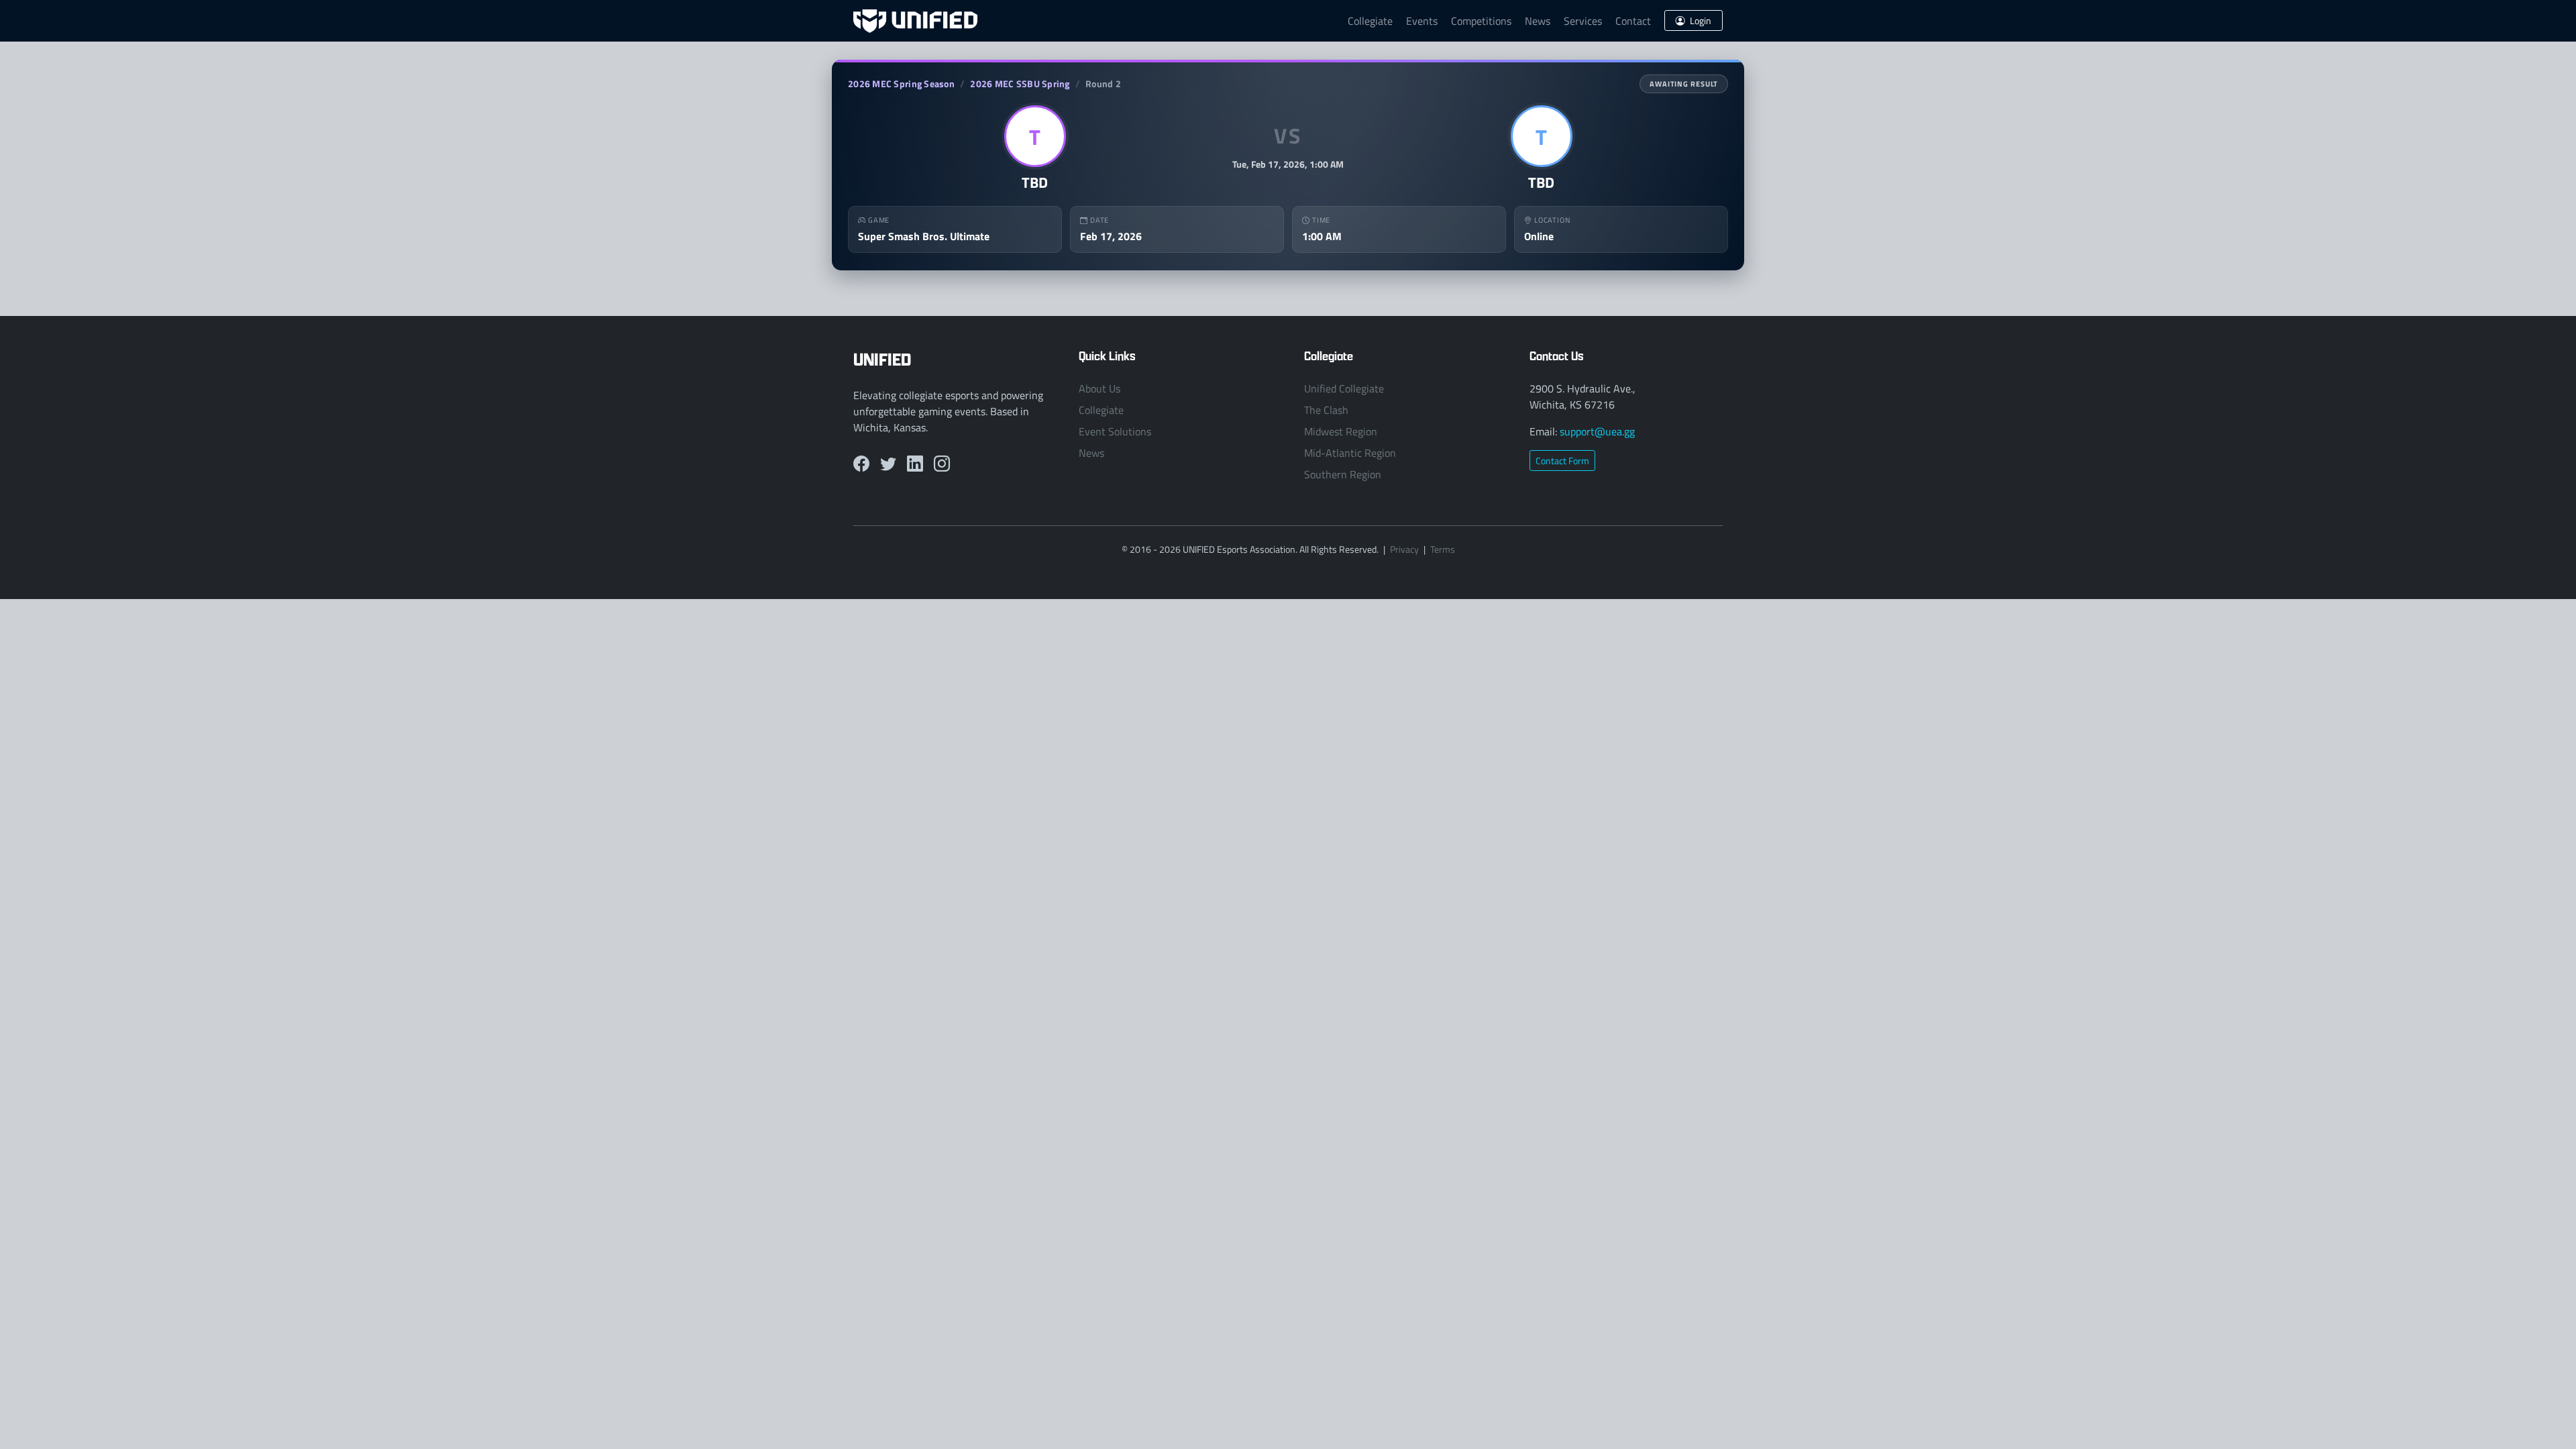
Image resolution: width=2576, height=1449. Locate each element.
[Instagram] (942, 464)
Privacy (1404, 549)
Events (1422, 21)
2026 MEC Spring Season (901, 84)
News (1538, 21)
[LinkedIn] (915, 464)
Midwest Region (1341, 431)
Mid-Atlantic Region (1350, 453)
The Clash (1326, 410)
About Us (1099, 388)
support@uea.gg (1597, 431)
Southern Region (1343, 474)
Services (1583, 21)
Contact (1633, 21)
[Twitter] (888, 464)
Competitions (1481, 21)
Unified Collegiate (1344, 388)
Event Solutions (1115, 431)
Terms (1443, 549)
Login (1700, 20)
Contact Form (1562, 461)
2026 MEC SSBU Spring (1020, 84)
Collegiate (1370, 21)
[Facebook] (861, 464)
